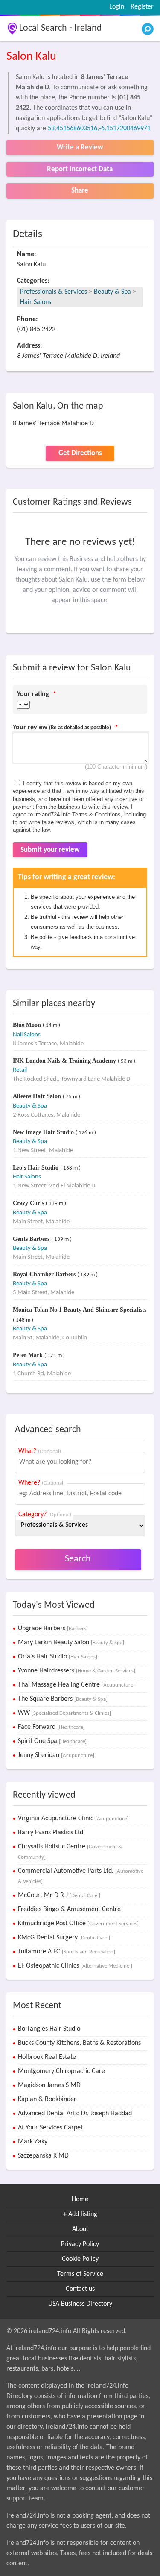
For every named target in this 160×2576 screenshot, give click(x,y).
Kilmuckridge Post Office (78, 1924)
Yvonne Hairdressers (77, 1671)
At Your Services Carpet (50, 2128)
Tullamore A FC (67, 1952)
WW (64, 1713)
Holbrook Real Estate (47, 2057)
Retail (20, 1070)
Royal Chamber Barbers (45, 1274)
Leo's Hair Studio (36, 1168)
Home (80, 2199)
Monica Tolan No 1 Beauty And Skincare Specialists (80, 1310)
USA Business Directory (80, 2304)
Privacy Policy (80, 2244)
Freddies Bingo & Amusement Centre (69, 1909)
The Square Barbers (63, 1699)
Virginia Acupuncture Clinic (73, 1819)
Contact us (80, 2289)
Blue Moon (28, 1025)
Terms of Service (80, 2274)
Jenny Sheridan (56, 1755)
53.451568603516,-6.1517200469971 (99, 129)
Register (142, 7)
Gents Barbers (32, 1239)
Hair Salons (36, 302)
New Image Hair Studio (44, 1132)
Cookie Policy (80, 2259)
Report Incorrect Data (80, 169)
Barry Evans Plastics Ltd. (51, 1833)
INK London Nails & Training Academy (65, 1061)
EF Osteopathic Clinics (75, 1966)
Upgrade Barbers (53, 1629)
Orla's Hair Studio (58, 1657)
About (80, 2229)
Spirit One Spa (52, 1741)
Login (117, 7)
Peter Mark (29, 1355)
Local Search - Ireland (61, 28)
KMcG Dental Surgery (64, 1938)
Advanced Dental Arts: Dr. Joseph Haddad (75, 2114)
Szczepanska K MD (43, 2156)
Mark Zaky (33, 2142)
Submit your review (50, 850)
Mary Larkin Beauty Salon (71, 1643)
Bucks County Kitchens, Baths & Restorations (79, 2043)
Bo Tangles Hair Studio (49, 2029)
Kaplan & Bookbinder (47, 2099)
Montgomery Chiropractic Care (61, 2071)
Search (78, 1559)
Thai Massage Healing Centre (76, 1685)
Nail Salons (27, 1035)
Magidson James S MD (49, 2085)
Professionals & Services (54, 292)
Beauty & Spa (112, 292)
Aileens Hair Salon (38, 1096)
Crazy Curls (29, 1203)
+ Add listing (80, 2214)
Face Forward (51, 1727)
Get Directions (80, 453)
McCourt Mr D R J (59, 1895)
